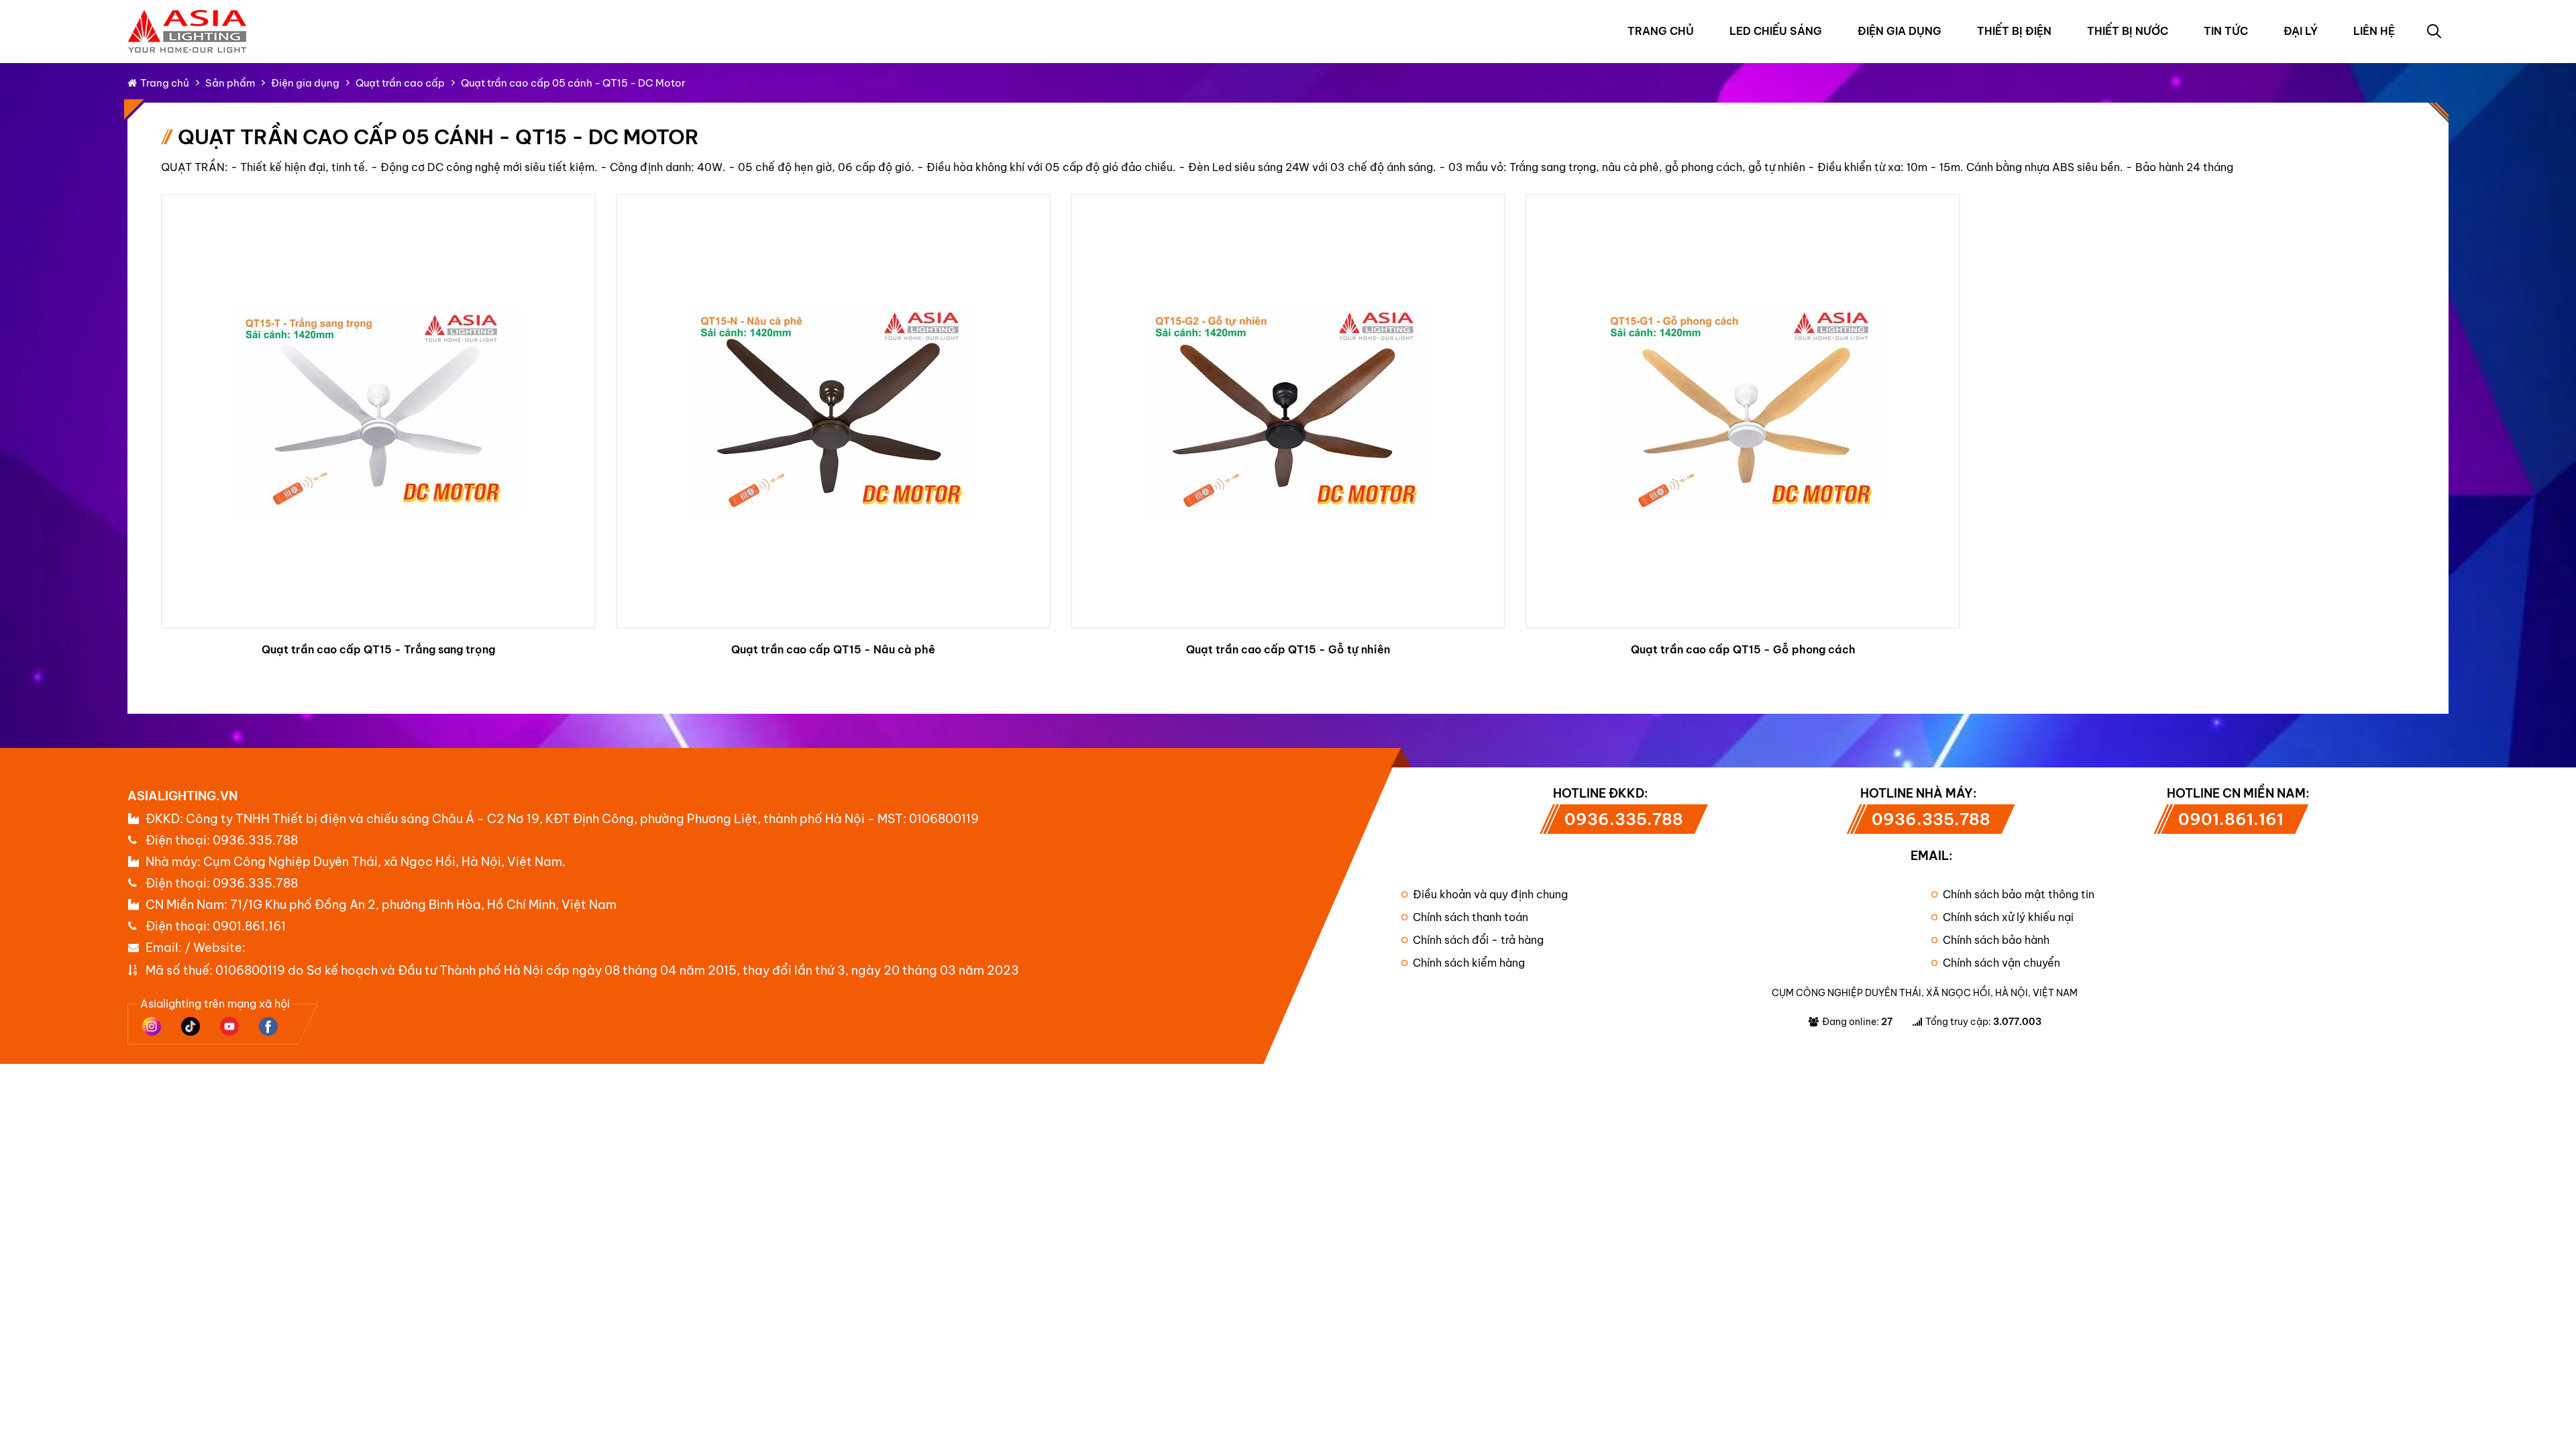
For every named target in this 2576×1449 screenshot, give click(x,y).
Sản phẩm (230, 83)
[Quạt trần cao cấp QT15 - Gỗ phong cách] (1743, 411)
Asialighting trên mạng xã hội (215, 1004)
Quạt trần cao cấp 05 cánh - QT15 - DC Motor (573, 83)
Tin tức (2226, 31)
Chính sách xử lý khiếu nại (2008, 917)
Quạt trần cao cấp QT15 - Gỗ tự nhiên (1288, 649)
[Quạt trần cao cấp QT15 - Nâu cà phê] (833, 411)
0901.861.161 (249, 926)
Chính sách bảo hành (1996, 940)
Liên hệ (2374, 31)
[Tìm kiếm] (2434, 31)
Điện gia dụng (1899, 31)
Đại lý (2301, 31)
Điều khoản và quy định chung (1490, 894)
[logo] (188, 16)
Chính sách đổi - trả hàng (1478, 940)
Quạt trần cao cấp (400, 83)
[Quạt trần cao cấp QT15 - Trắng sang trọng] (378, 411)
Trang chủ (1661, 31)
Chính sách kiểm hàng (1469, 963)
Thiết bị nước (2128, 31)
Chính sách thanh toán (1470, 917)
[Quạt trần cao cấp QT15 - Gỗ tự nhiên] (1288, 411)
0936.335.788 (255, 840)
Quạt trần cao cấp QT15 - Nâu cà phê (833, 649)
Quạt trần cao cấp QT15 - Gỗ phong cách (1743, 649)
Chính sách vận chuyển (2001, 963)
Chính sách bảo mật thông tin (2019, 894)
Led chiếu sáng (1776, 31)
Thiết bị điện (2014, 31)
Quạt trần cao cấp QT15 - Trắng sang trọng (378, 649)
